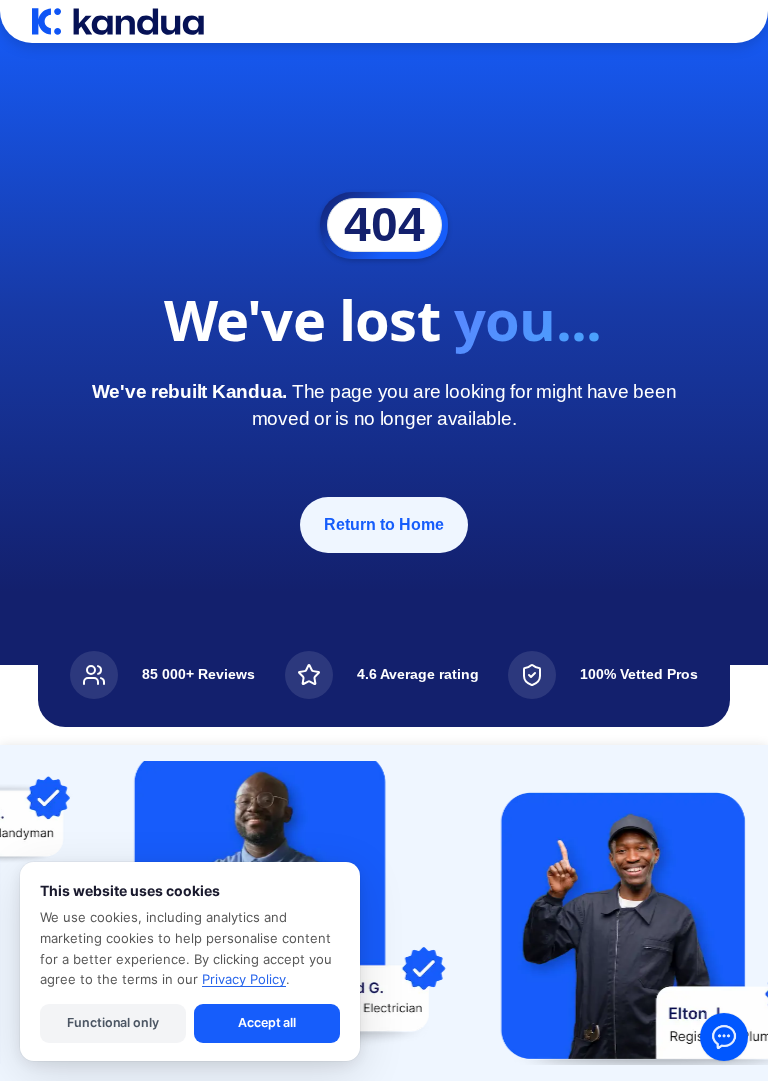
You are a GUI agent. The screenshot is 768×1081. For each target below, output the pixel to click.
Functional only (112, 1022)
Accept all (267, 1022)
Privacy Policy (244, 979)
